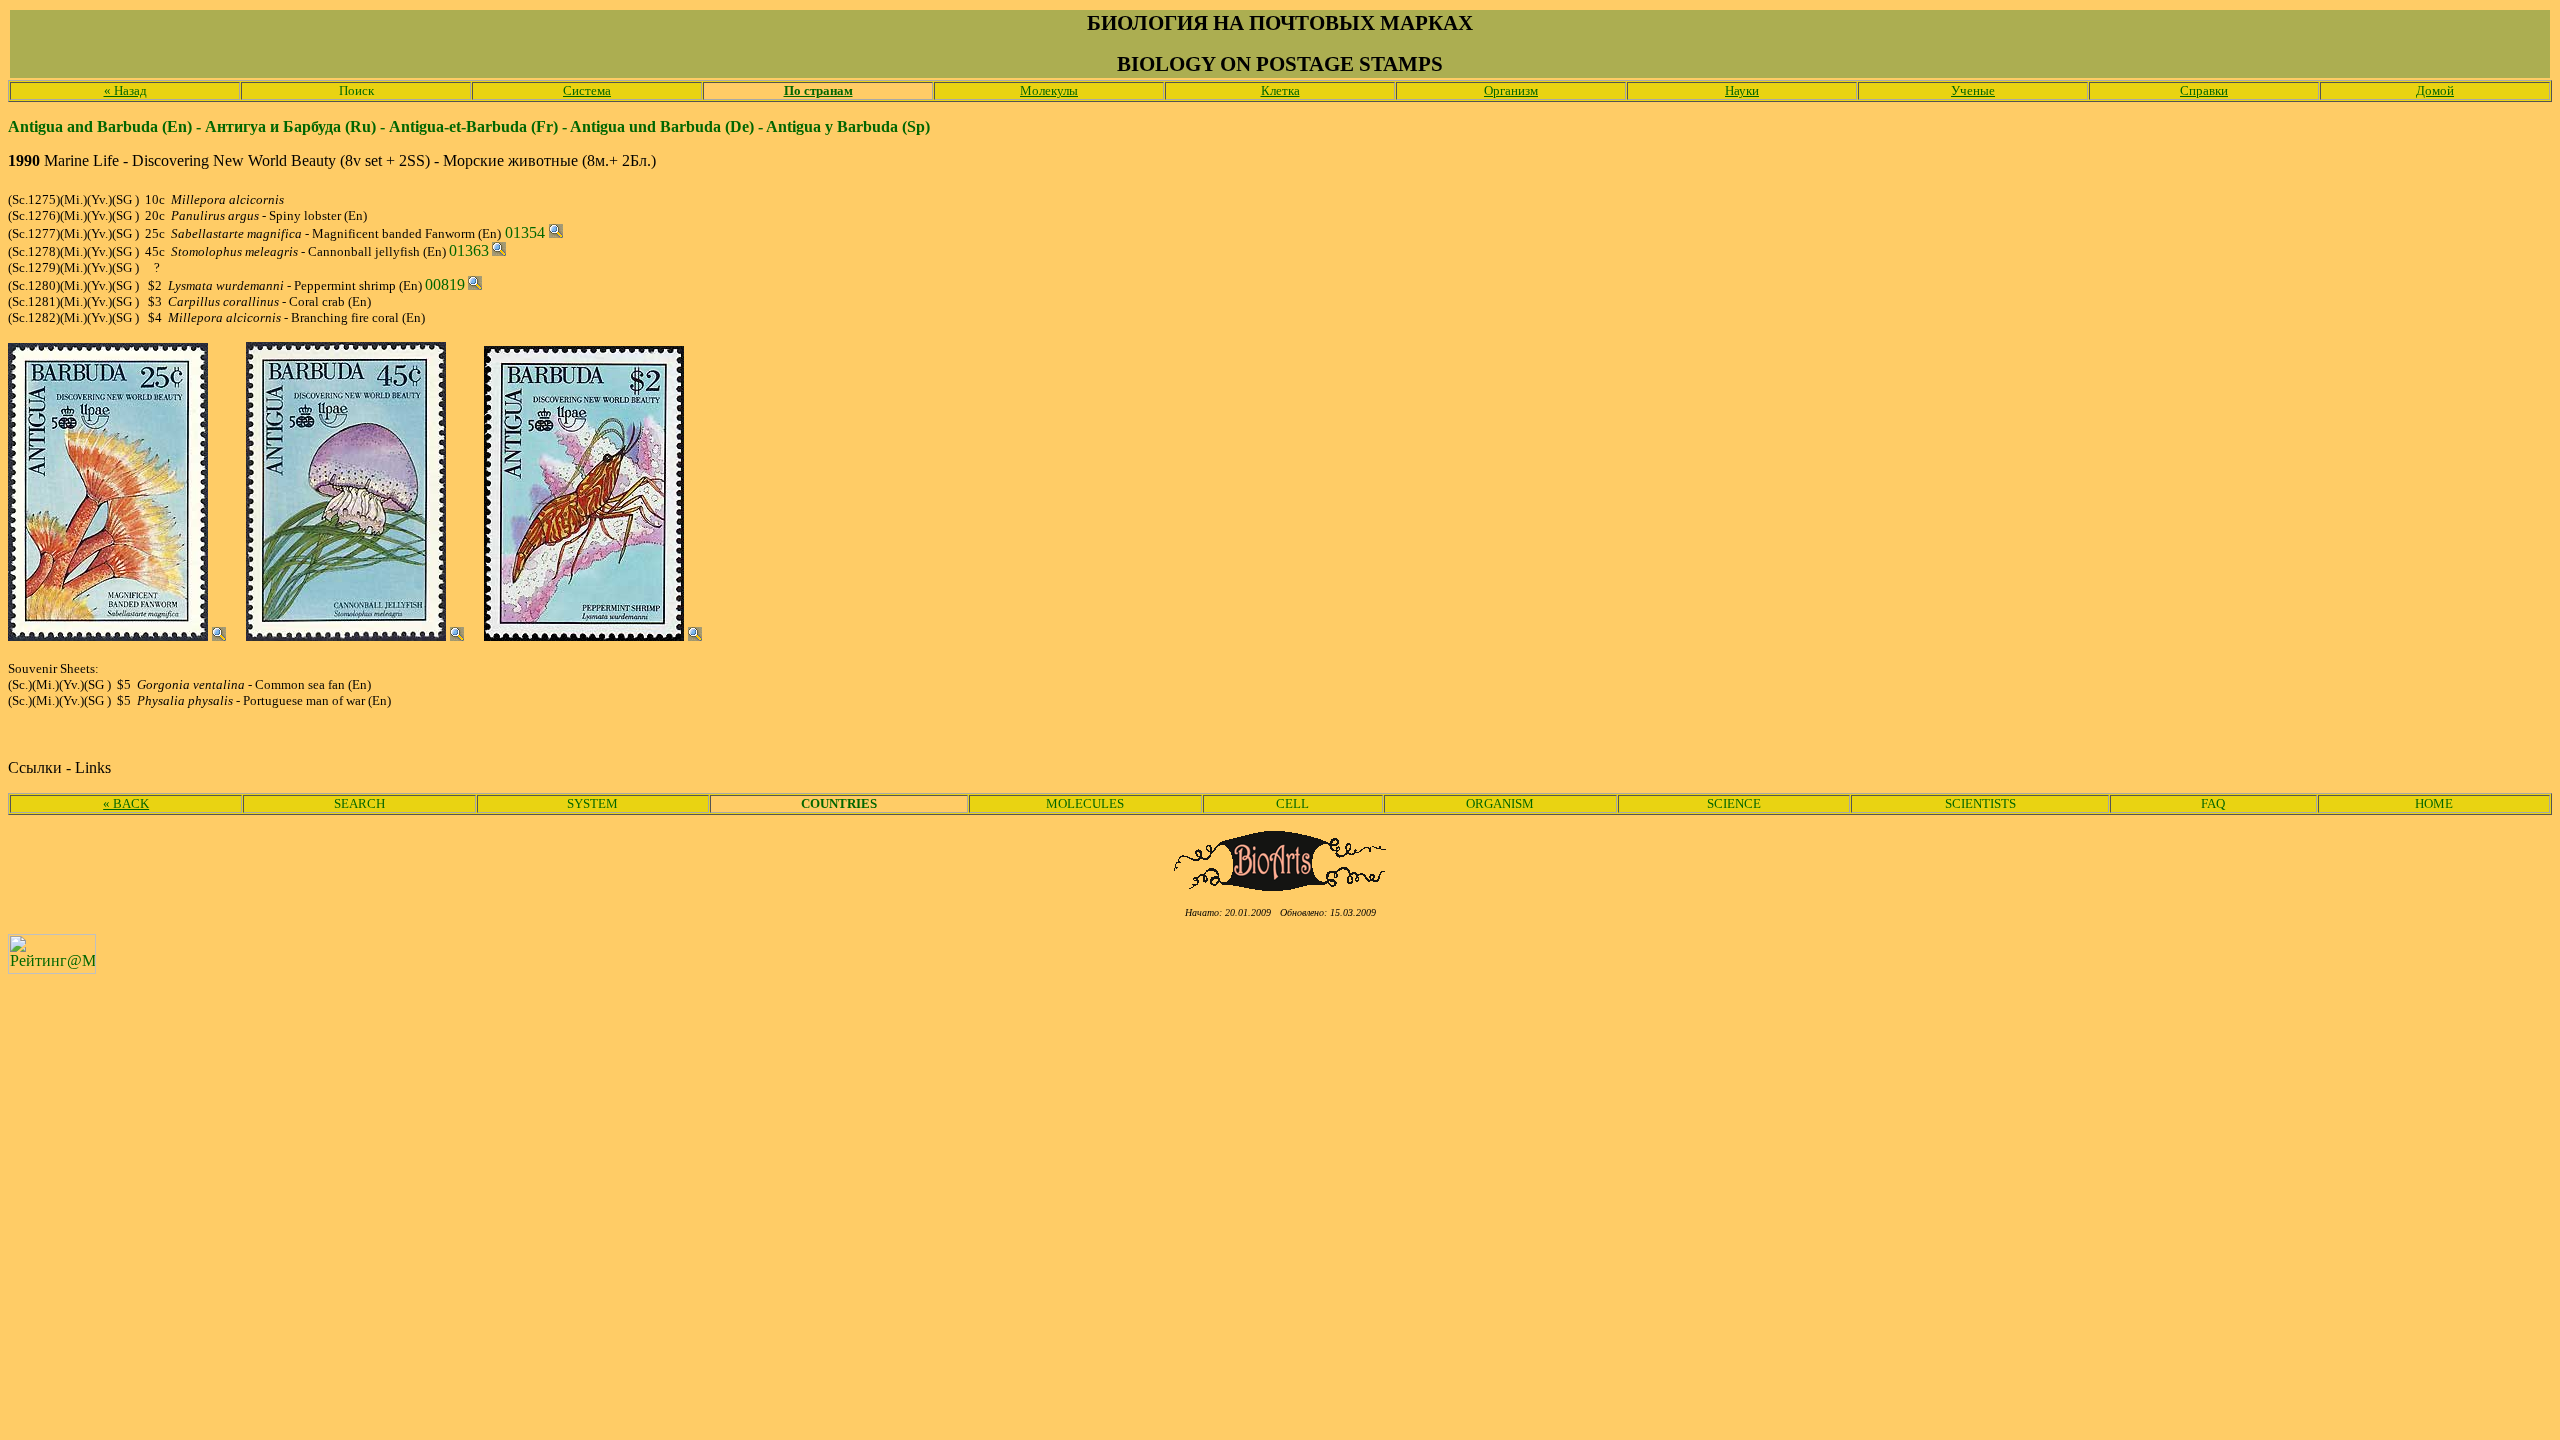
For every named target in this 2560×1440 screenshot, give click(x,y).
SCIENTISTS (1980, 803)
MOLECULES (1085, 803)
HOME (2434, 803)
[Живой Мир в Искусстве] (1280, 885)
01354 (525, 232)
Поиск (356, 90)
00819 (445, 284)
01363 (469, 250)
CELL (1292, 803)
